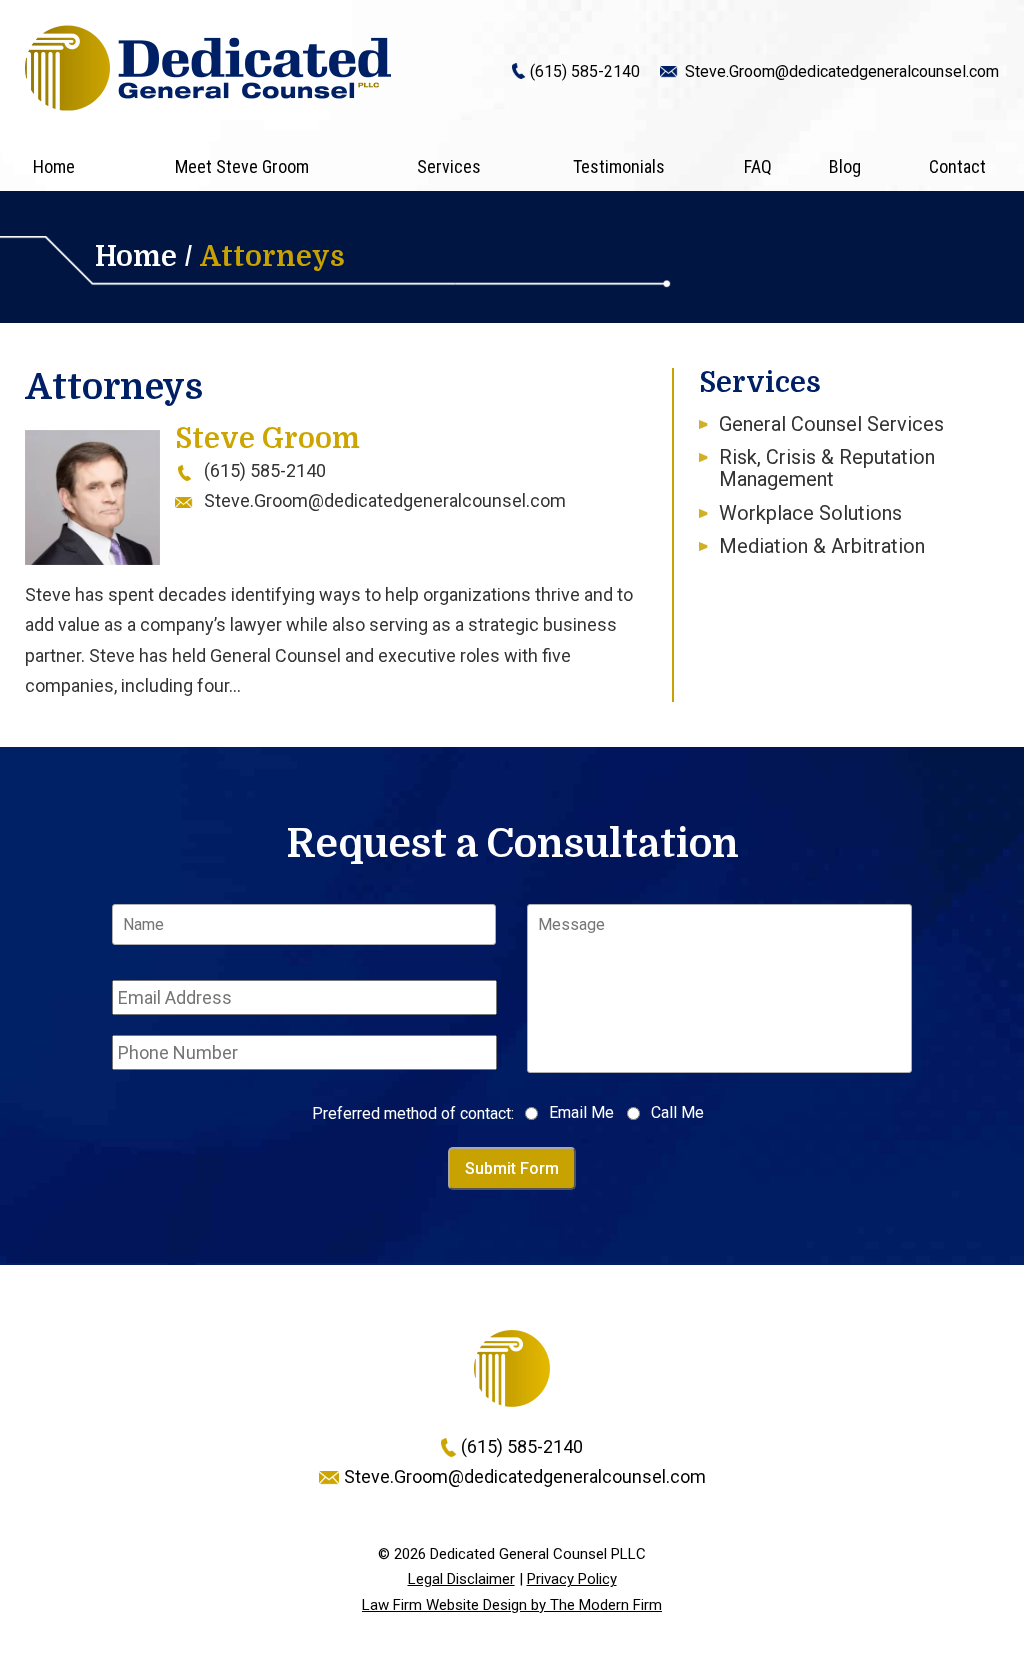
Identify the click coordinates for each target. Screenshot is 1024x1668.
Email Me (581, 1112)
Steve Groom (267, 439)
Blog (845, 166)
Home (54, 166)
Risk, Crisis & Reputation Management (827, 468)
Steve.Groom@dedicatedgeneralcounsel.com (842, 71)
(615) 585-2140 (585, 71)
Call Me (677, 1112)
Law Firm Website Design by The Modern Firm (512, 1605)
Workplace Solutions (810, 513)
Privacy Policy (572, 1579)
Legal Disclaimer (461, 1579)
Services (449, 166)
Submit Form (512, 1168)
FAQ (758, 166)
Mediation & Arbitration (822, 546)
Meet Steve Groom (242, 166)
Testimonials (619, 166)
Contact (957, 166)
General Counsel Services (831, 424)
